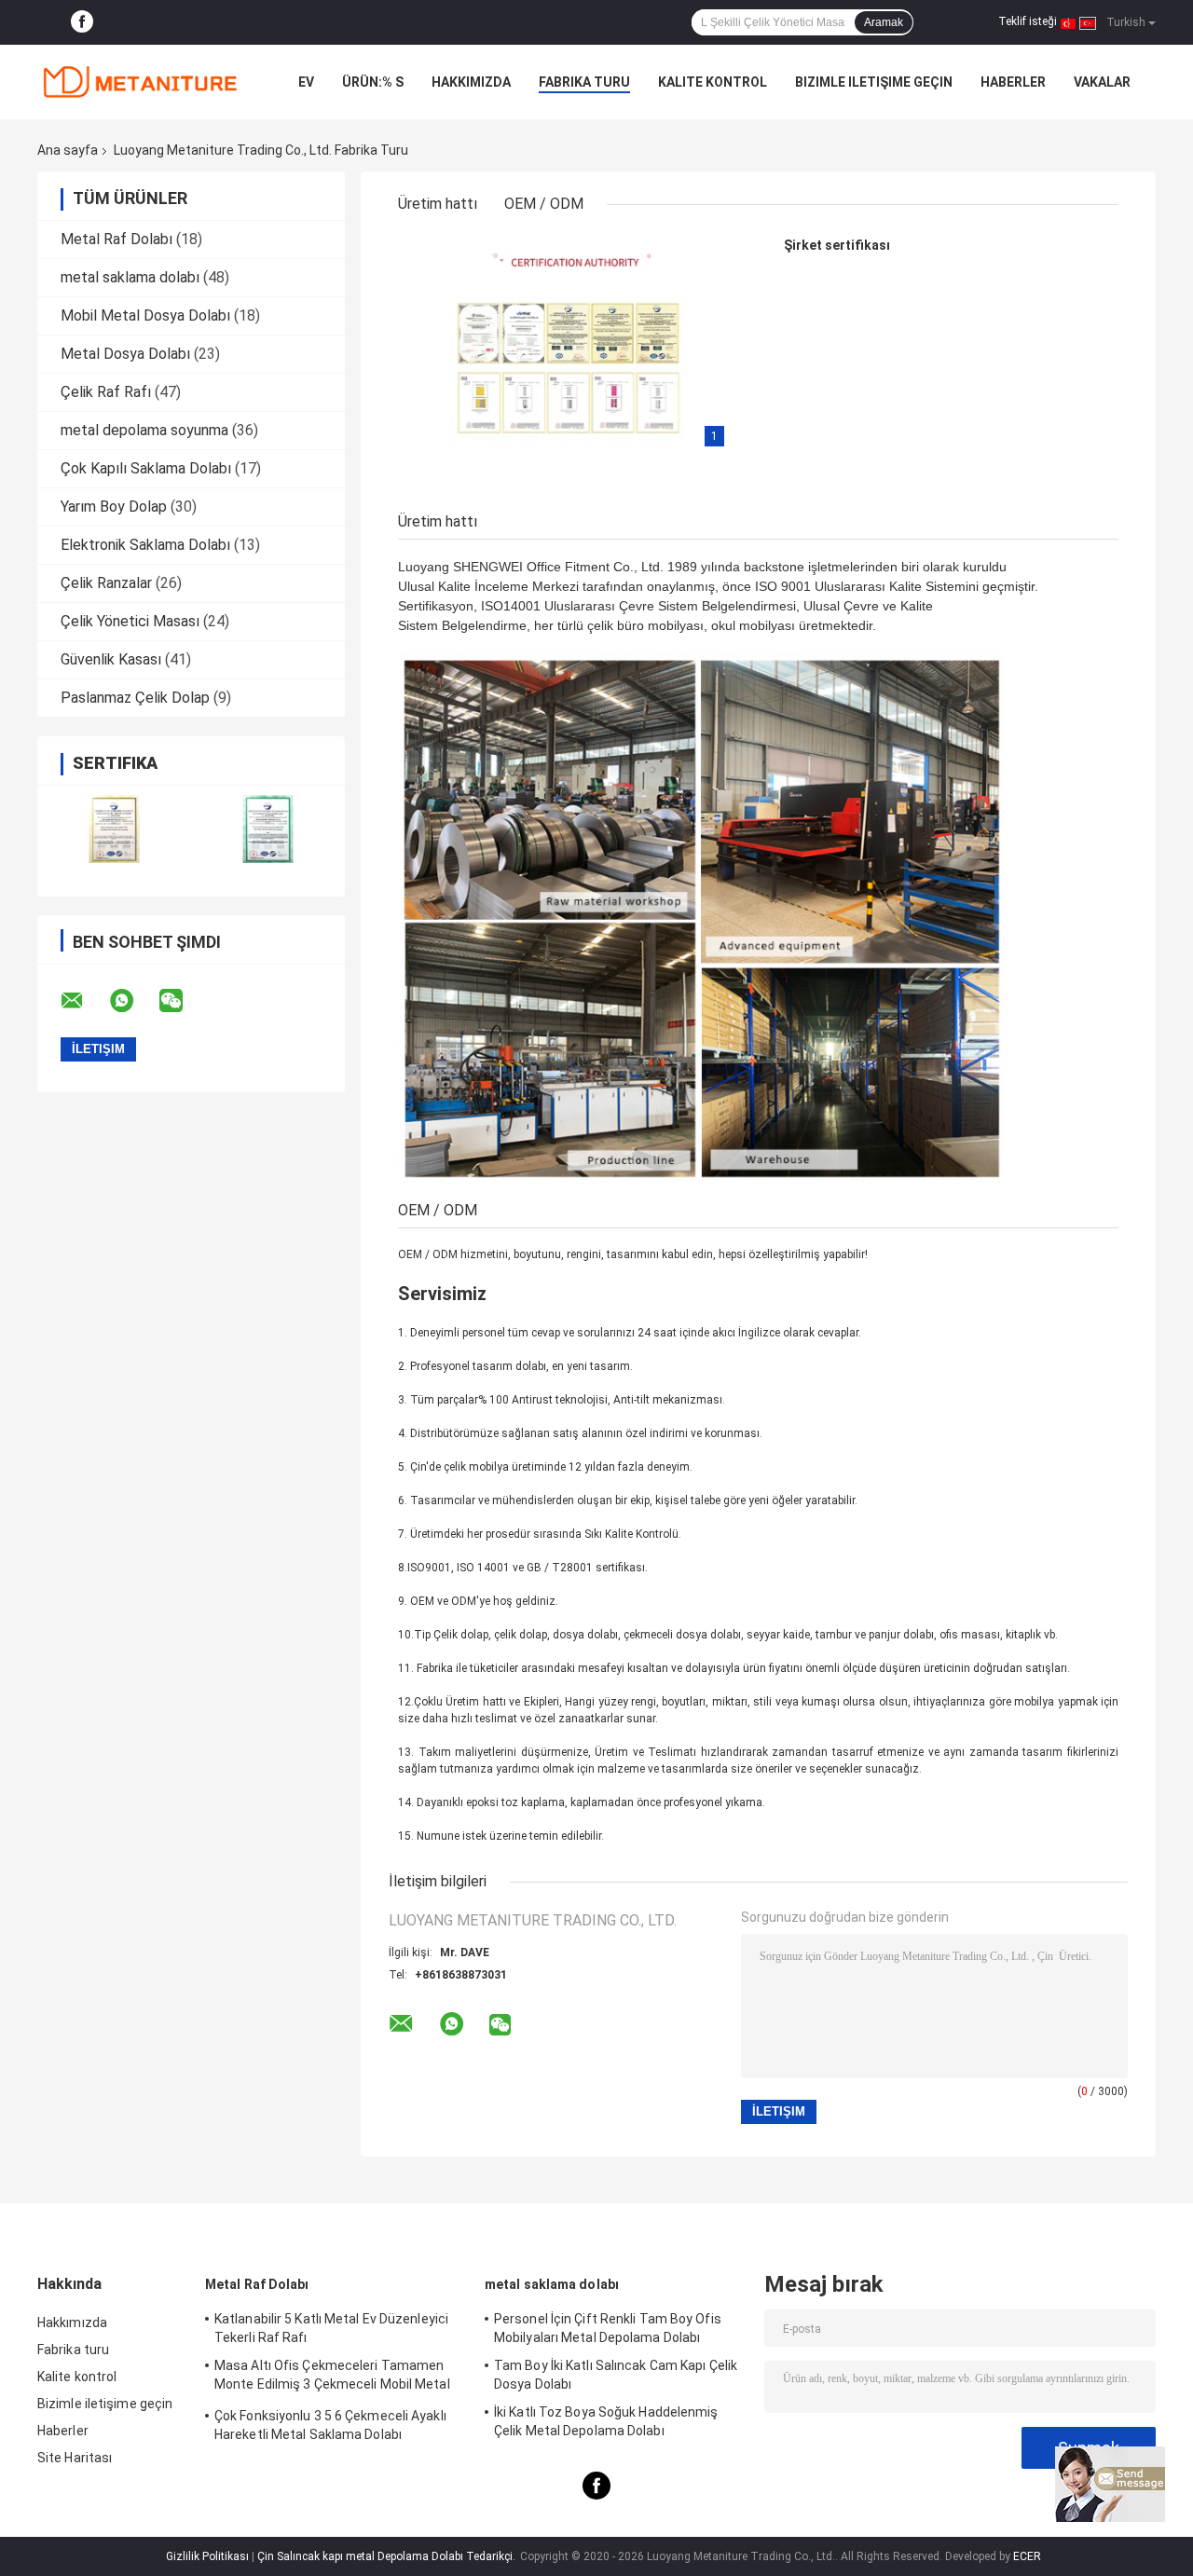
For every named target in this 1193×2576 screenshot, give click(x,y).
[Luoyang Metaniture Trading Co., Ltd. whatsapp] (133, 1001)
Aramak (884, 22)
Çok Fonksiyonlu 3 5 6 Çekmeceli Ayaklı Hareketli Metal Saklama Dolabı (330, 2425)
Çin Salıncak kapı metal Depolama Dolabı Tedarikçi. (388, 2556)
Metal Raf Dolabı (117, 239)
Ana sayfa (68, 150)
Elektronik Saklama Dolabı (145, 545)
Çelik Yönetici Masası (130, 621)
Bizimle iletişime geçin (874, 82)
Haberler (1013, 82)
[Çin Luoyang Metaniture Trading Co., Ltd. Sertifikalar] (114, 829)
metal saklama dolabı (130, 277)
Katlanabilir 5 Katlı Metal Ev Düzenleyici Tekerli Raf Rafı (331, 2328)
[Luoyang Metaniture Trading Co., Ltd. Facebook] (82, 22)
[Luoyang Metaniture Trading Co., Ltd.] (140, 82)
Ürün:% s (373, 82)
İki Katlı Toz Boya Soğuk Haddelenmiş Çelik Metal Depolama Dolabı (606, 2421)
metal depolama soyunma (144, 430)
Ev (306, 82)
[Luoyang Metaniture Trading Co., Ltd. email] (84, 1001)
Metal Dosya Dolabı (125, 354)
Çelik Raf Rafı (106, 392)
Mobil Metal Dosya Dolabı (145, 315)
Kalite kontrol (713, 82)
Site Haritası (75, 2458)
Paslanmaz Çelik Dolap (135, 698)
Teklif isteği (1028, 21)
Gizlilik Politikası (207, 2556)
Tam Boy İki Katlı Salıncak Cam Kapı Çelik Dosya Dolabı (616, 2375)
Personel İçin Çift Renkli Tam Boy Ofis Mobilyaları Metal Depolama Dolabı (608, 2328)
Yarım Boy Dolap (114, 507)
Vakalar (1102, 82)
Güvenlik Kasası (111, 659)
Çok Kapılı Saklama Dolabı (146, 468)
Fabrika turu (584, 82)
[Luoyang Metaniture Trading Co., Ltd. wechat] (183, 1001)
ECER (1027, 2556)
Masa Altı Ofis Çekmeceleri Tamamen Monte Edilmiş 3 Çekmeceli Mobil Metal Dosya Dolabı (332, 2377)
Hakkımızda (471, 82)
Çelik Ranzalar (106, 583)
